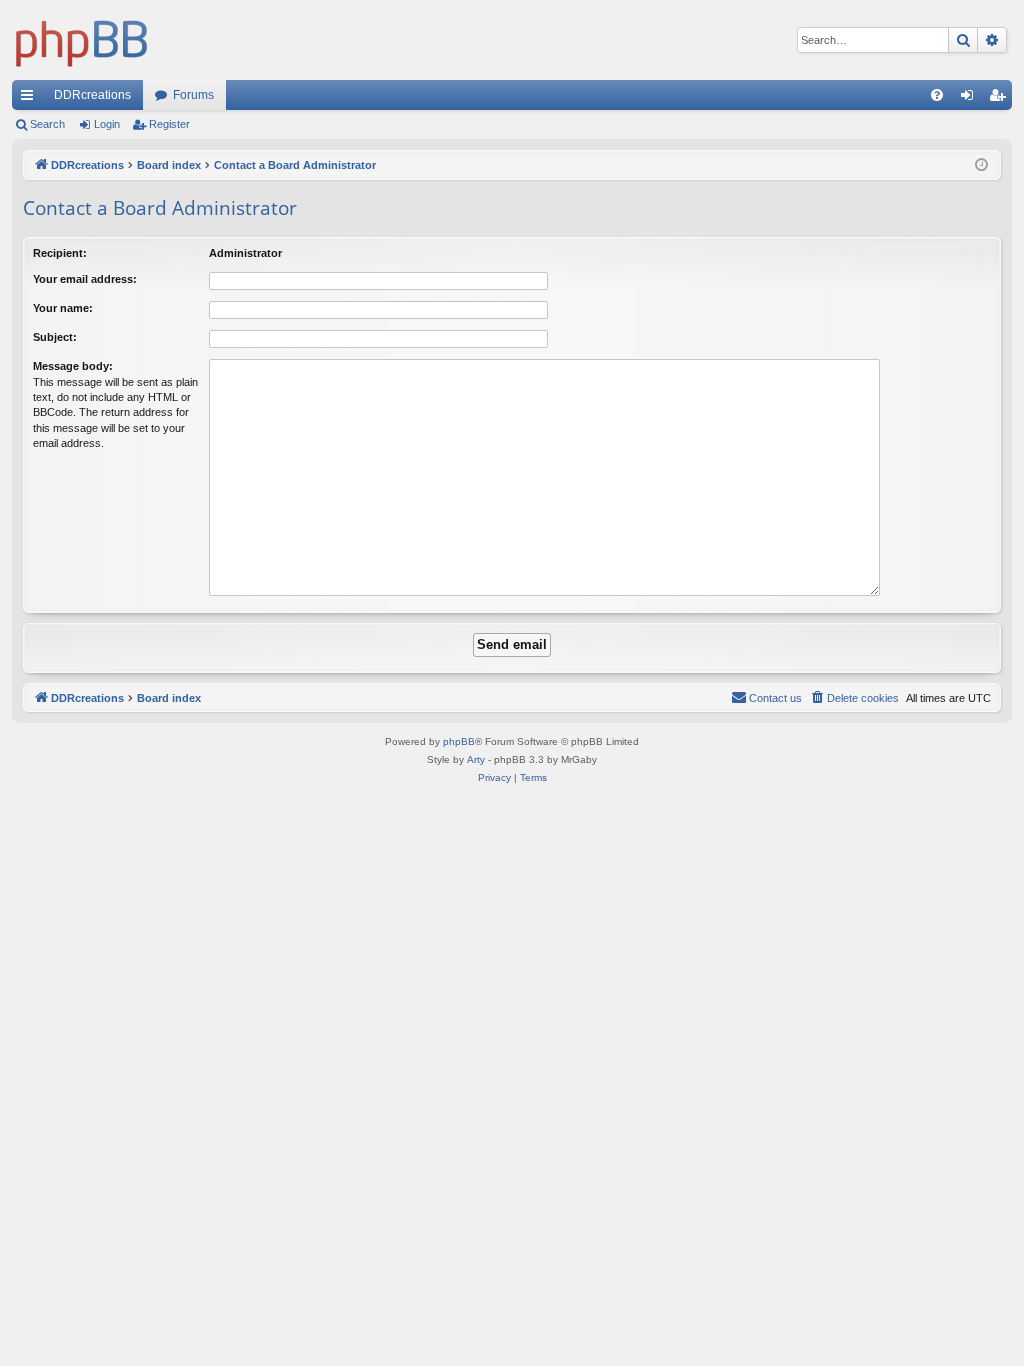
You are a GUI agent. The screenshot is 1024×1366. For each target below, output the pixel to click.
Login (107, 124)
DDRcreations (92, 95)
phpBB (459, 741)
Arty (476, 759)
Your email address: (85, 279)
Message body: (73, 366)
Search (47, 124)
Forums (193, 95)
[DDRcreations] (82, 40)
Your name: (63, 308)
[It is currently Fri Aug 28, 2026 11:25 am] (981, 165)
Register (169, 124)
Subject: (55, 337)
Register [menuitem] (1001, 99)
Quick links (31, 99)
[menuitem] (937, 95)
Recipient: (60, 253)
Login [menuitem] (971, 99)
